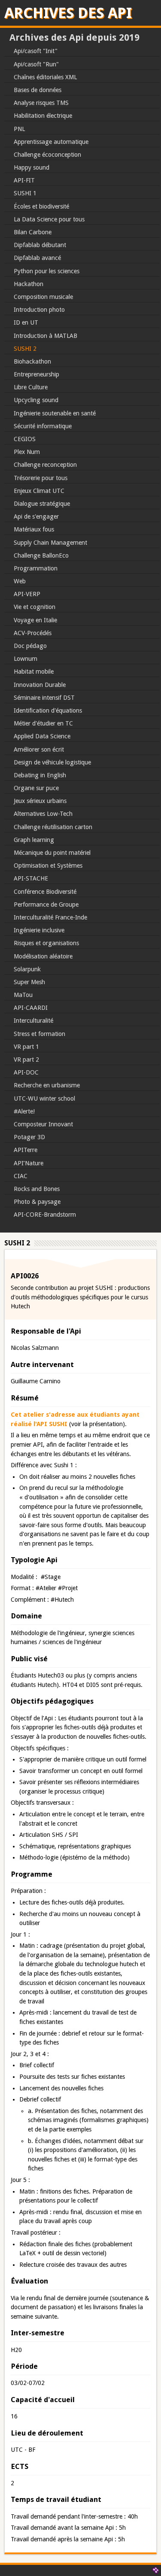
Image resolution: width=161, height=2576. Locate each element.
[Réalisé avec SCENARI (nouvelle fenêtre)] (155, 2570)
